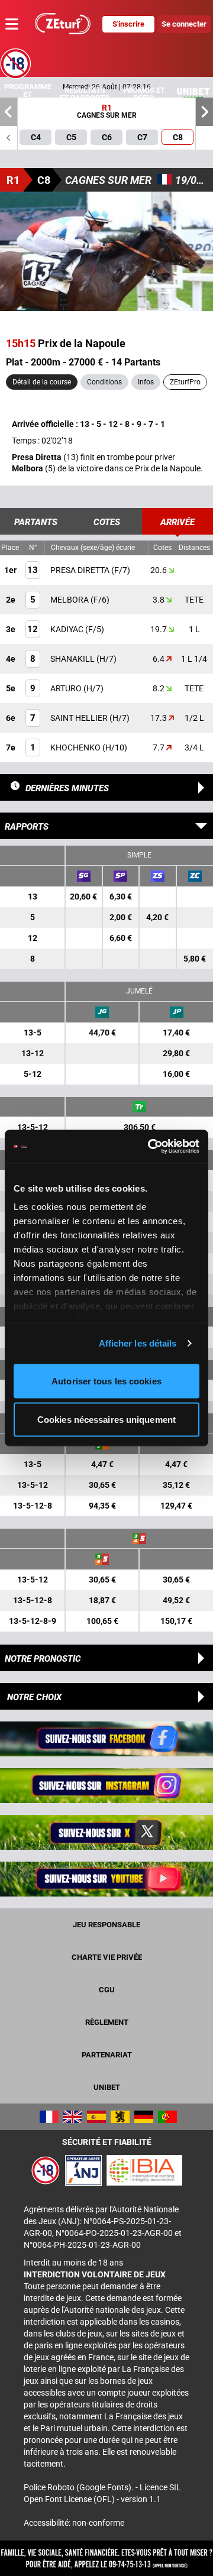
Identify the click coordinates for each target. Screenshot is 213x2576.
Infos (146, 382)
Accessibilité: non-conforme (74, 2523)
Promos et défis (144, 94)
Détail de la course (42, 382)
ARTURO (67, 688)
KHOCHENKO (76, 747)
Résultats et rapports (85, 94)
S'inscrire (128, 24)
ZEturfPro (185, 382)
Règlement (107, 2022)
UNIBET (107, 2087)
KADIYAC (68, 629)
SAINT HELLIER (80, 718)
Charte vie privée (107, 1957)
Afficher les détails (138, 1343)
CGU (107, 1990)
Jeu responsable (106, 1925)
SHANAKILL (73, 659)
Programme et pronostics (28, 94)
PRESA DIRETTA (81, 570)
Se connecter (184, 24)
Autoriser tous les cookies (106, 1381)
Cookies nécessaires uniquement (106, 1420)
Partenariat (107, 2055)
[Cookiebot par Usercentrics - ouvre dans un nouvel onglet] (150, 1147)
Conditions (104, 382)
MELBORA (70, 600)
